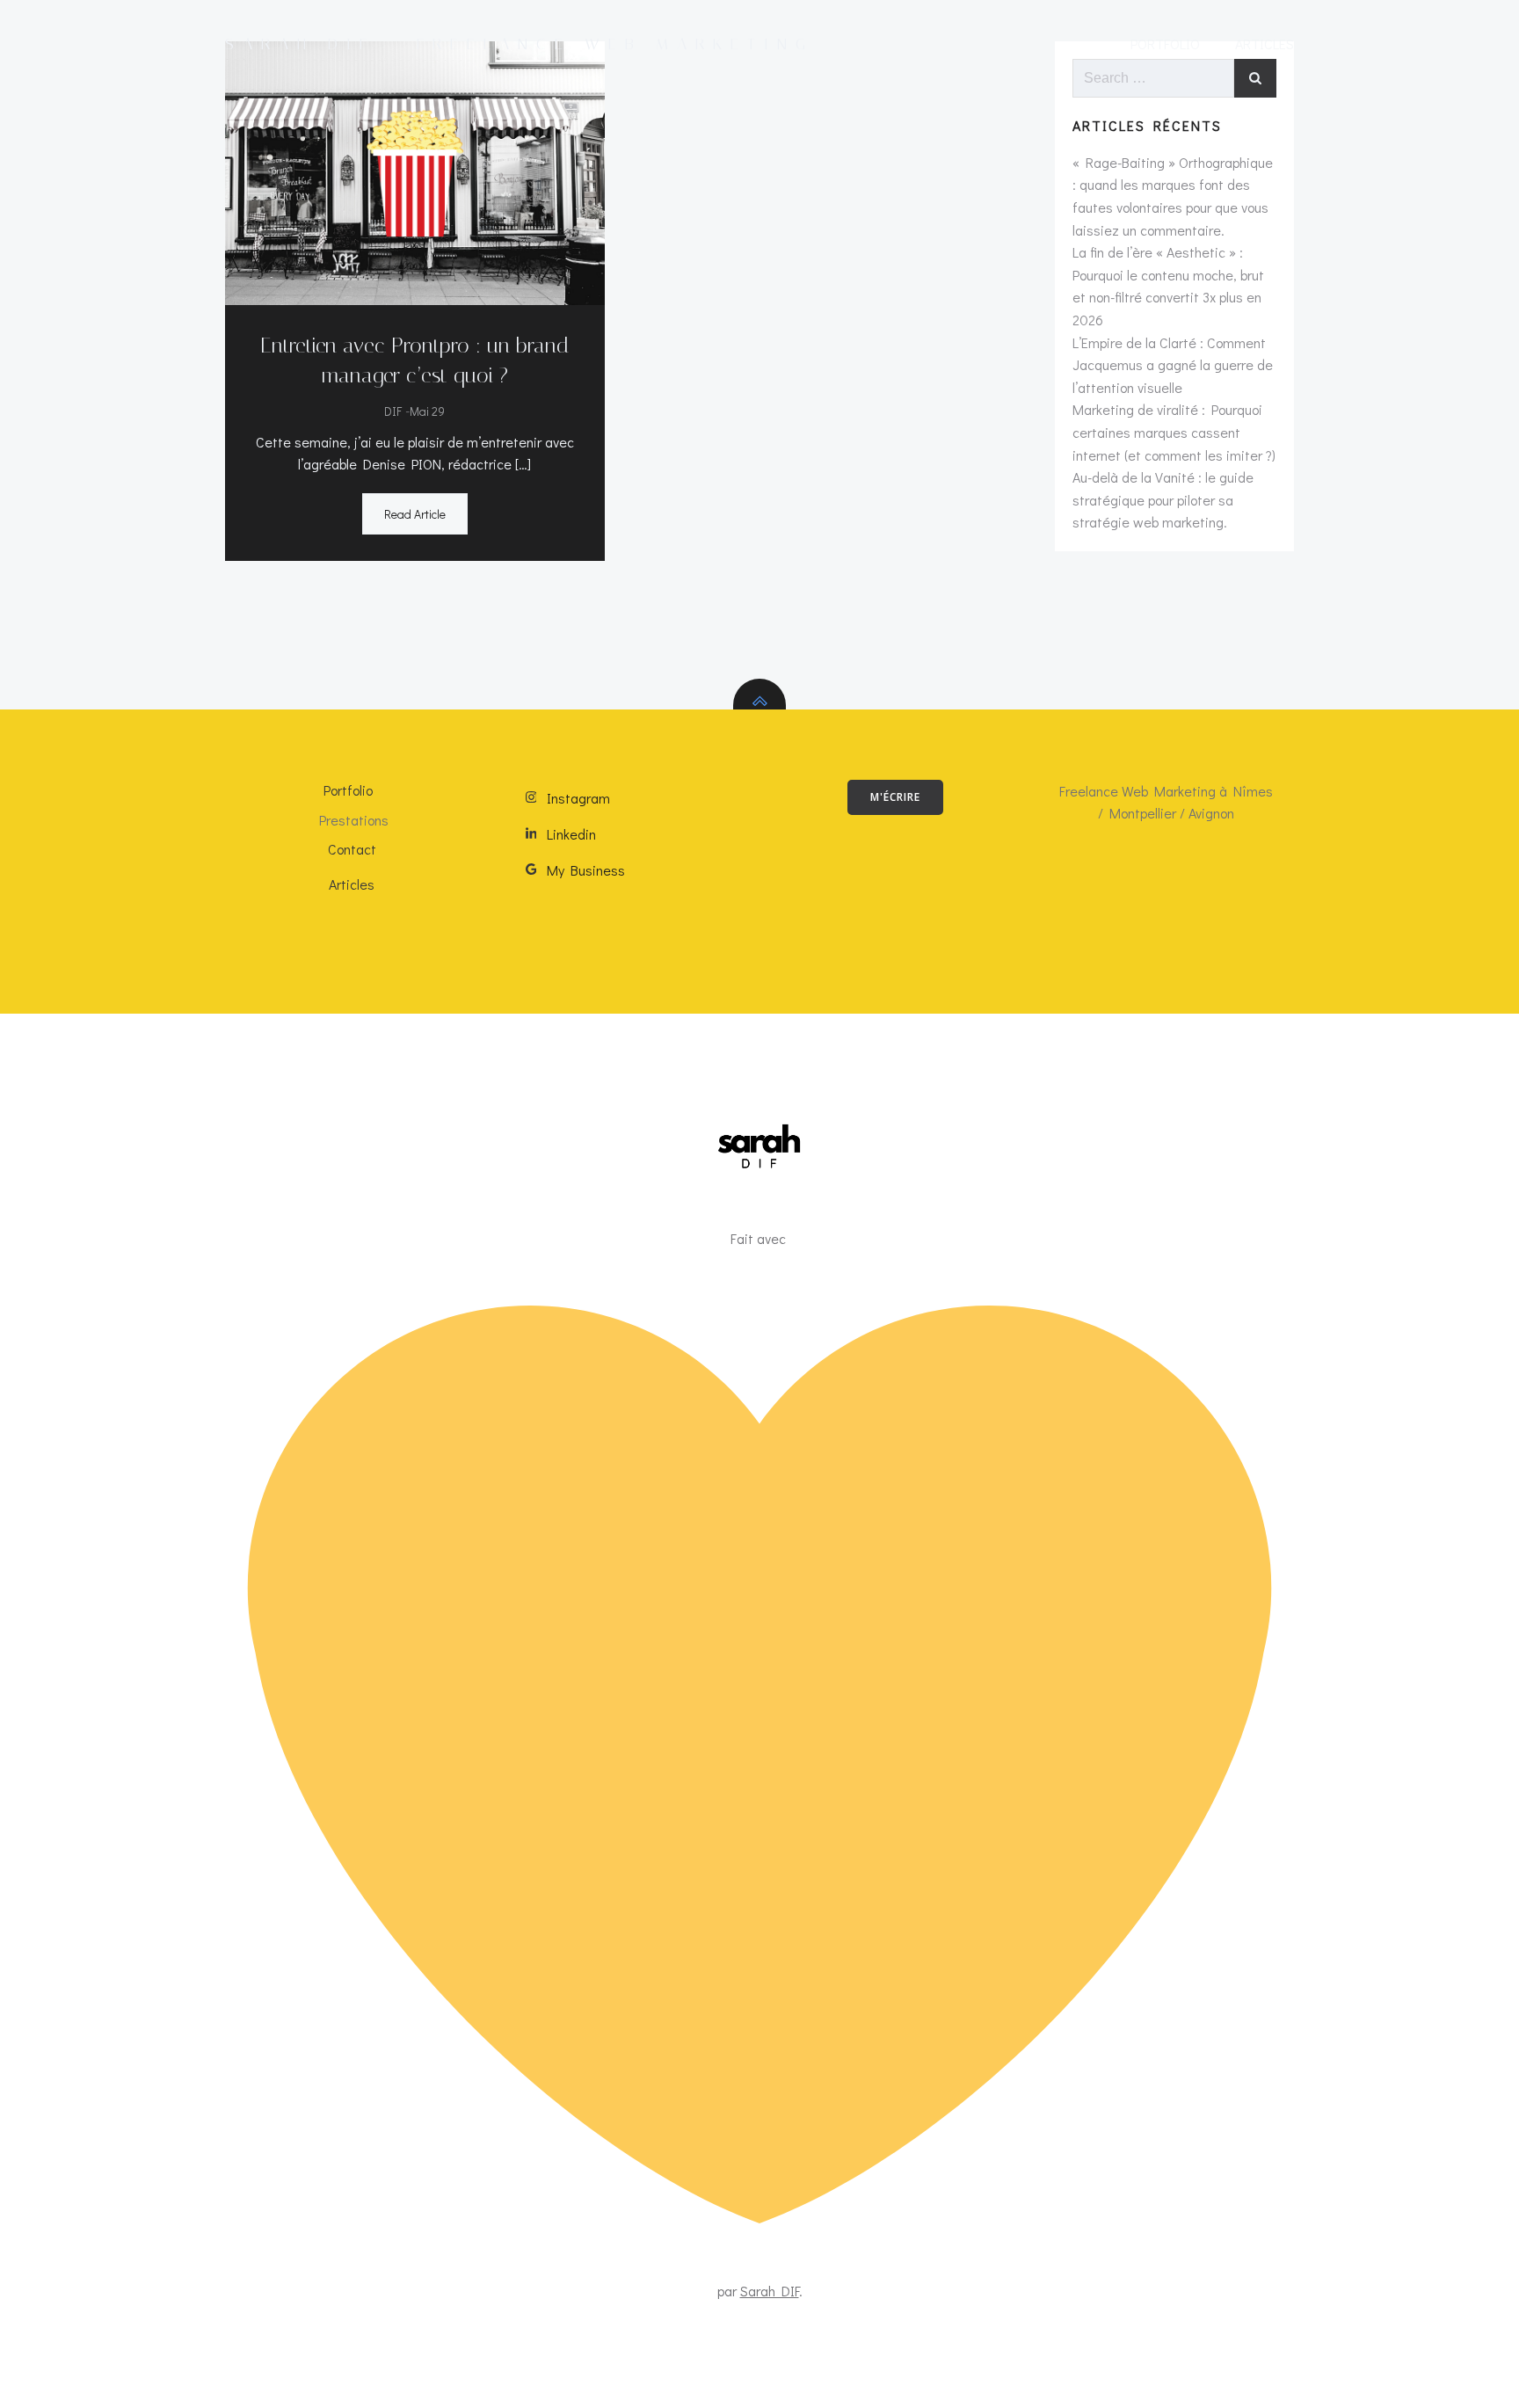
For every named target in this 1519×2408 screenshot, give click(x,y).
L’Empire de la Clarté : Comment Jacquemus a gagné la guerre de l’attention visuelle (1173, 365)
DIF (393, 411)
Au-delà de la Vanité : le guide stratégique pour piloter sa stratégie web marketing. (1163, 499)
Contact (352, 849)
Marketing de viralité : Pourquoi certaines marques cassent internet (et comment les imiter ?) (1174, 432)
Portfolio (1165, 44)
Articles (1265, 44)
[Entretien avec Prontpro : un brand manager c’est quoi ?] (415, 171)
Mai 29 (427, 411)
